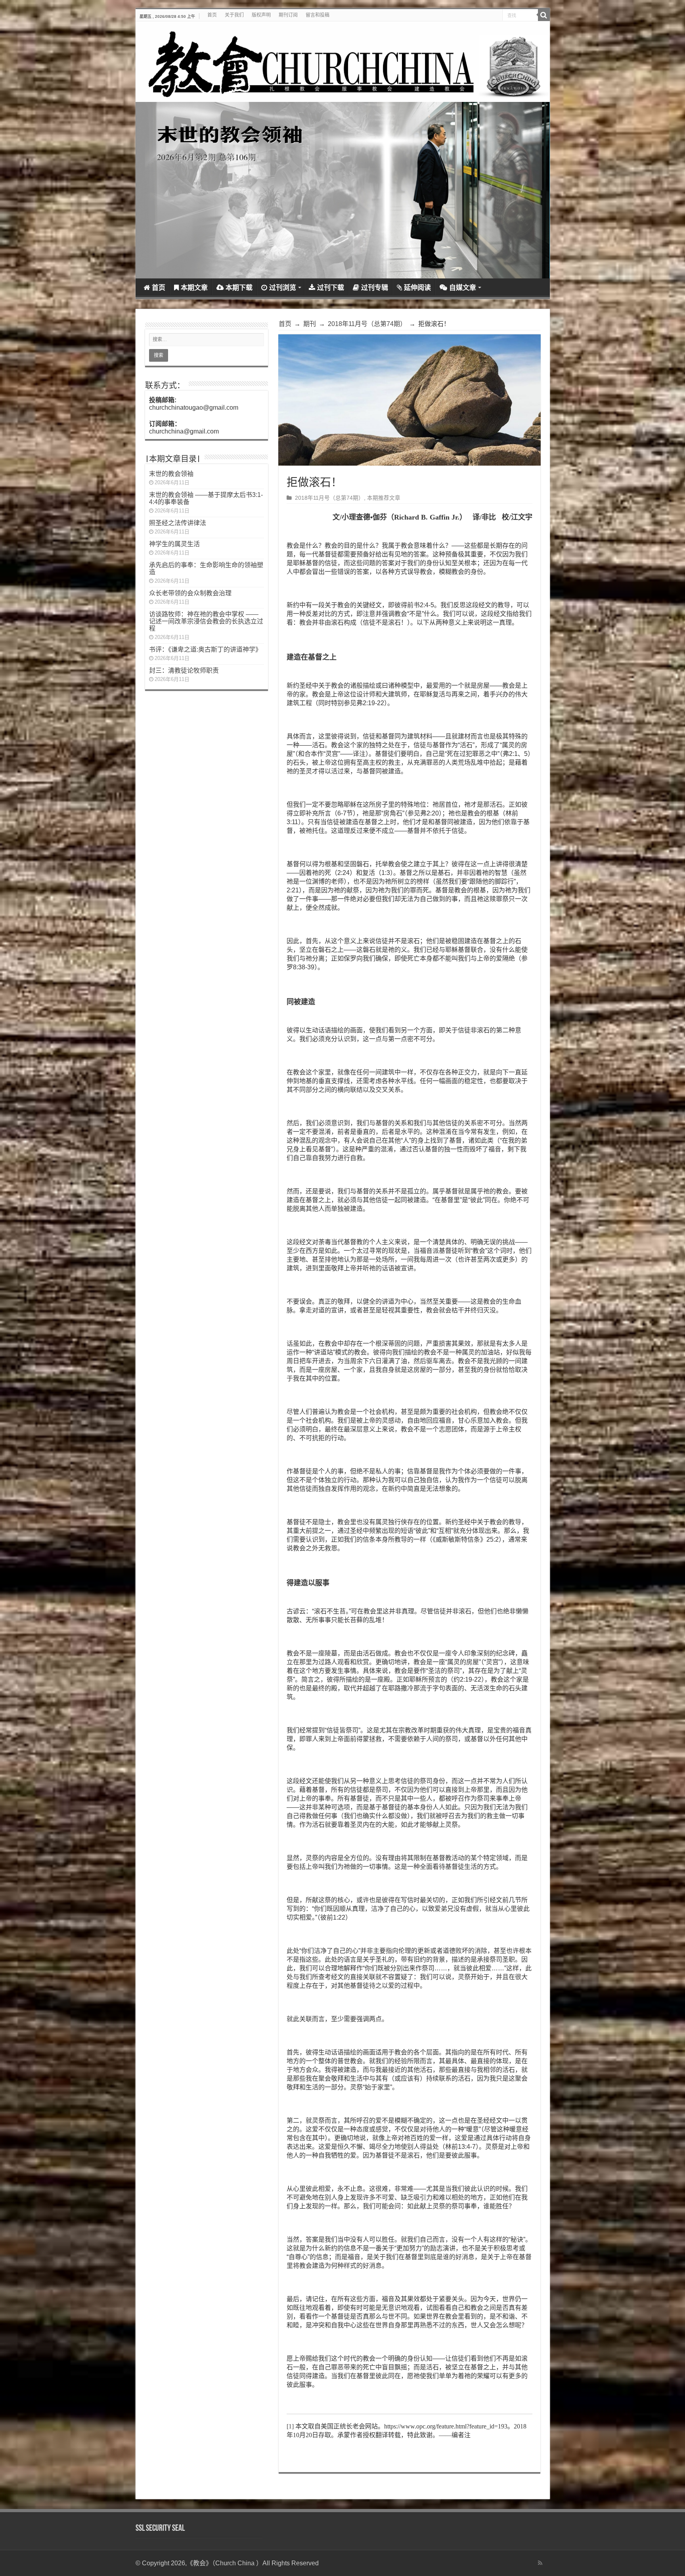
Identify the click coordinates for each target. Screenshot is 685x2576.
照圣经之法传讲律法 (178, 523)
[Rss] (540, 2563)
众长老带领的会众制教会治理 (190, 593)
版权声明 (261, 15)
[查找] (544, 15)
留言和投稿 (318, 15)
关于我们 (234, 15)
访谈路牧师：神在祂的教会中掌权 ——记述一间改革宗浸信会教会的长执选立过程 (206, 621)
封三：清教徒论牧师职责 (184, 670)
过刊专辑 (375, 288)
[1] (290, 2426)
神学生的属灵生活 (174, 544)
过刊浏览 (283, 288)
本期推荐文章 (384, 498)
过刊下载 (331, 288)
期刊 (310, 324)
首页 (212, 15)
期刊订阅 (288, 15)
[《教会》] (343, 62)
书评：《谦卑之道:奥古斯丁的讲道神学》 (205, 649)
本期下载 (239, 288)
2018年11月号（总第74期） (367, 324)
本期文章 (194, 288)
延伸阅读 (417, 288)
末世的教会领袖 (171, 474)
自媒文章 (463, 288)
